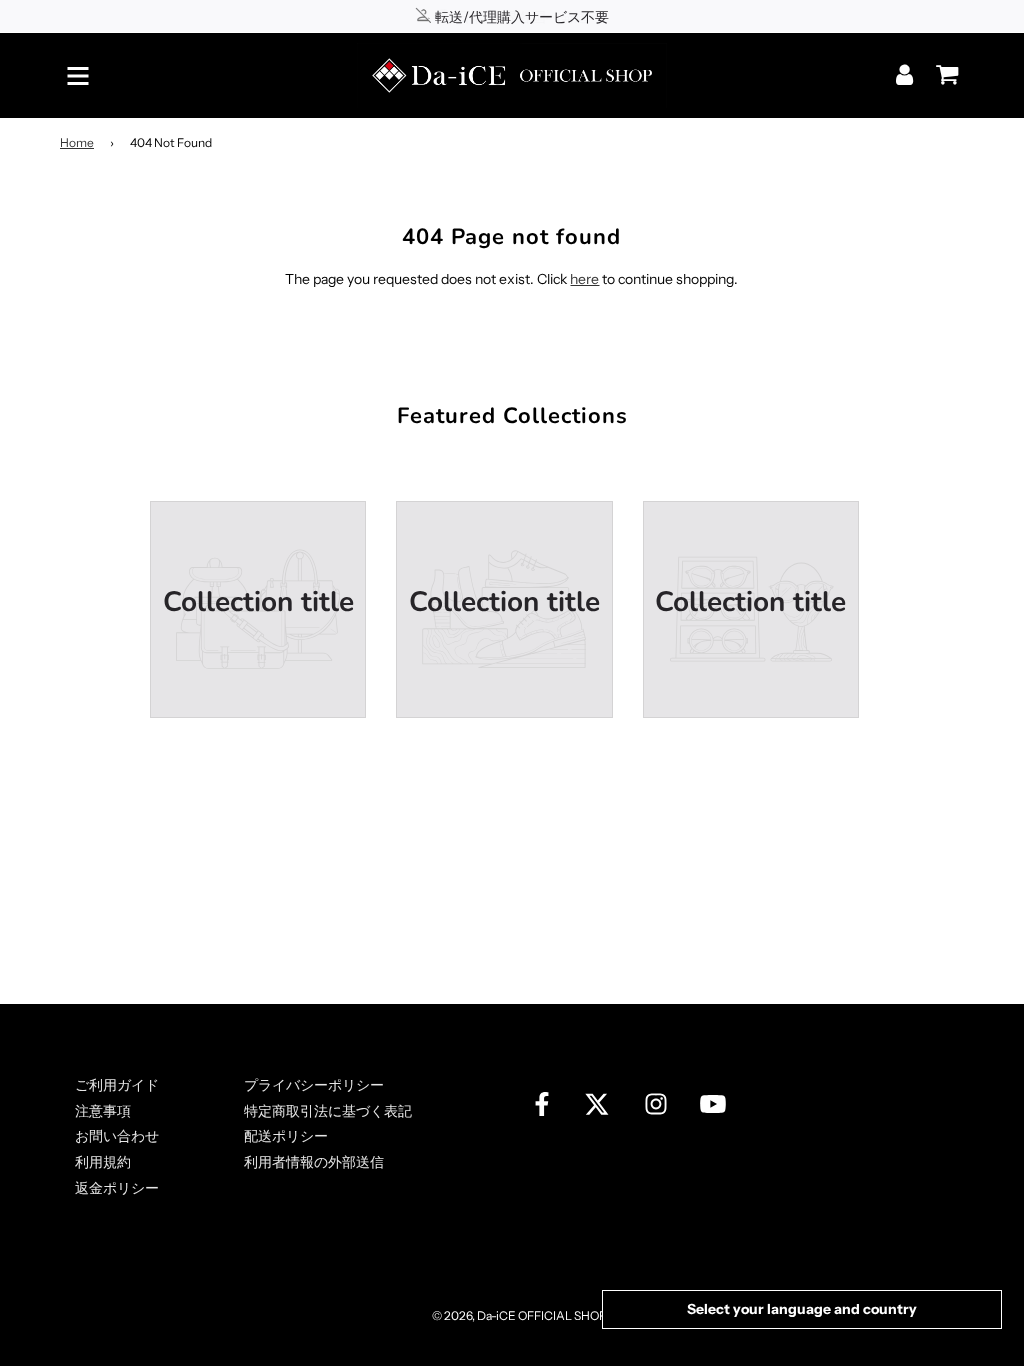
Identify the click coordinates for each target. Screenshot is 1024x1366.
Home (77, 142)
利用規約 (103, 1162)
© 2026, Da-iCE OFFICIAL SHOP (519, 1315)
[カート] (942, 68)
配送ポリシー (286, 1136)
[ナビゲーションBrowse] (78, 76)
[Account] (906, 74)
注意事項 (103, 1111)
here (584, 279)
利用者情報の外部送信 (314, 1162)
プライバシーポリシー (314, 1085)
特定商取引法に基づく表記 (328, 1111)
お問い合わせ (117, 1136)
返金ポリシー (117, 1188)
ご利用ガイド (117, 1085)
